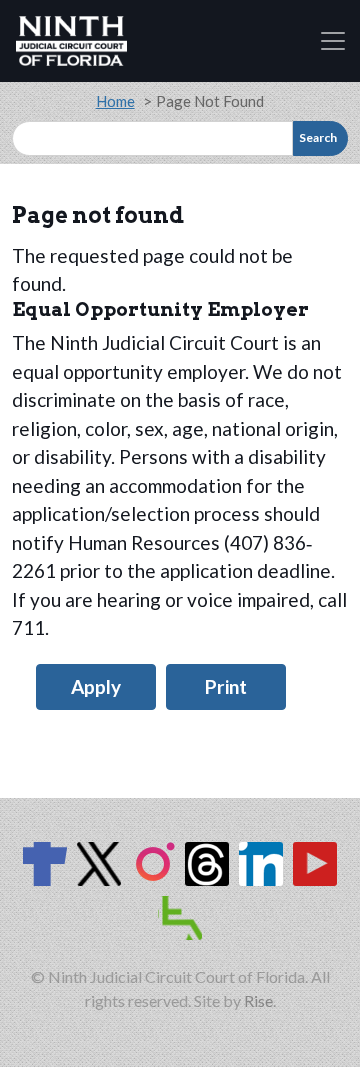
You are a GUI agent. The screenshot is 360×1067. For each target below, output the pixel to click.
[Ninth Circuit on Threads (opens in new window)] (207, 864)
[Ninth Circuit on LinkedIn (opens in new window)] (261, 864)
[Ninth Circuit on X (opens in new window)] (99, 864)
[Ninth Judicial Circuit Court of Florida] (71, 41)
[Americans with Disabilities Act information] (180, 918)
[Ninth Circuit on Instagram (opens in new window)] (153, 864)
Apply (96, 686)
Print (226, 686)
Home (115, 101)
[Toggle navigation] (333, 41)
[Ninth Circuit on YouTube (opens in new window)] (315, 864)
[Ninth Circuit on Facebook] (45, 864)
